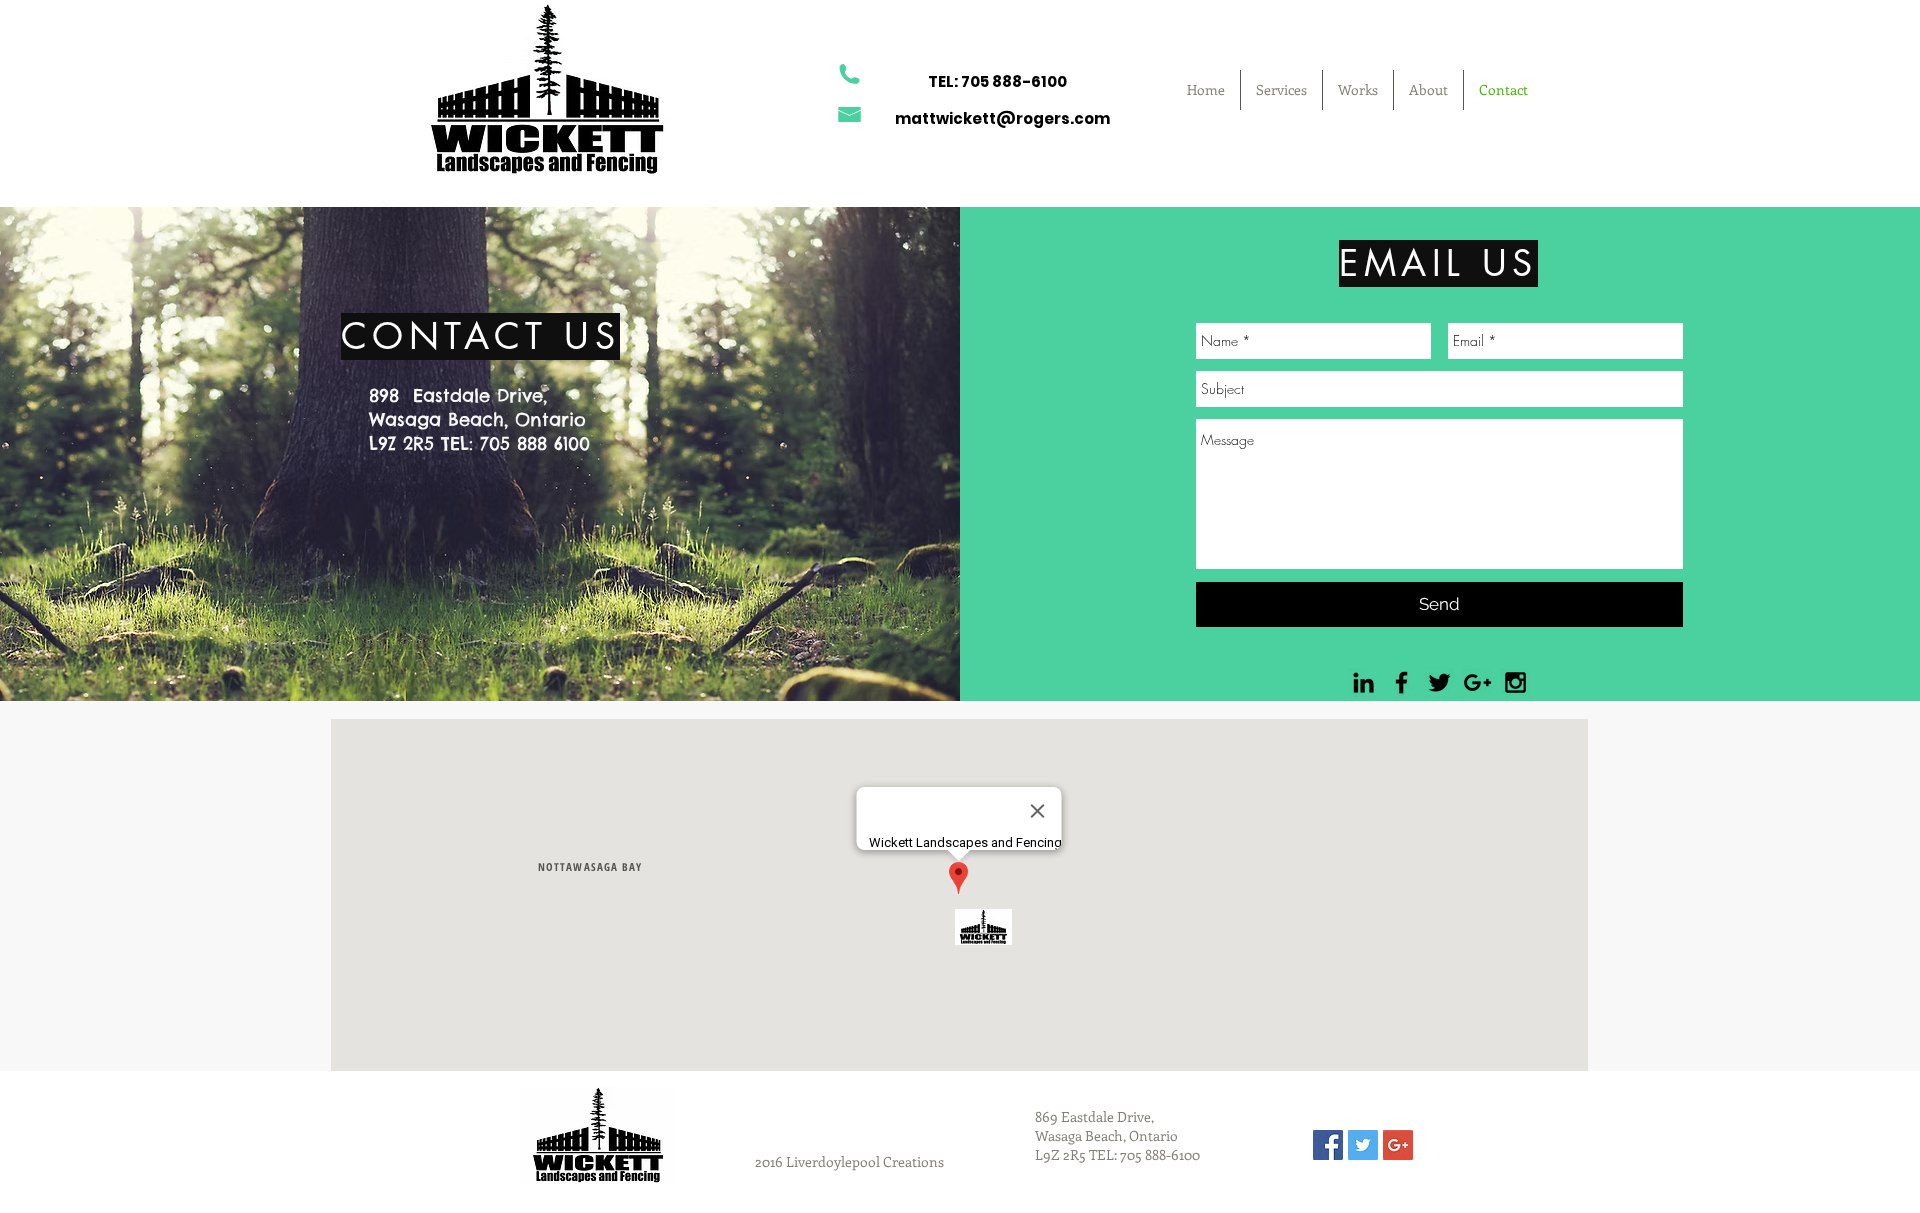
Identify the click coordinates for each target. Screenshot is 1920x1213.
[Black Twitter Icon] (1439, 682)
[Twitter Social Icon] (1363, 1145)
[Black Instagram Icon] (1515, 682)
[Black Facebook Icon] (1401, 682)
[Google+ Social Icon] (1398, 1145)
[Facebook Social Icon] (1328, 1145)
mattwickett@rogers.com (1002, 118)
